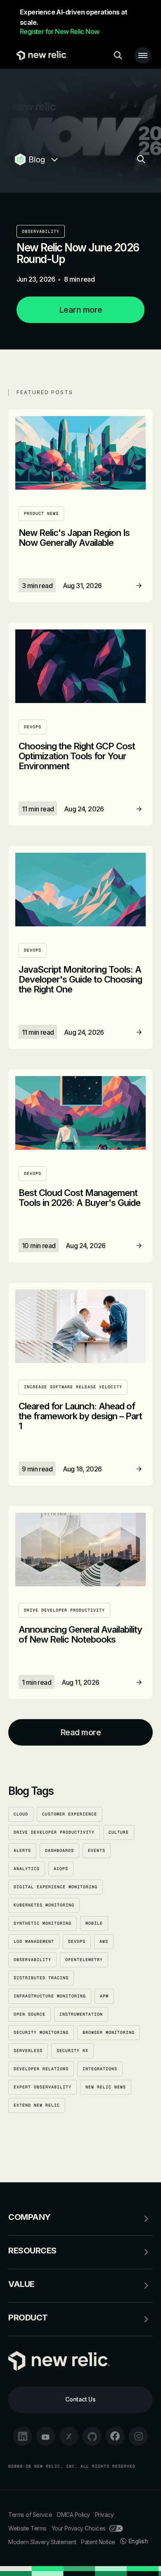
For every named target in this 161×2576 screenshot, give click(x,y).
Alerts (22, 1850)
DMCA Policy (73, 2515)
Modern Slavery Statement (42, 2542)
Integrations (100, 2069)
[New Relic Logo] (40, 55)
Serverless (28, 2051)
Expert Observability (43, 2087)
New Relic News (106, 2087)
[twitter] (69, 2436)
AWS (104, 1941)
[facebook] (115, 2436)
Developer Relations (41, 2069)
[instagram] (138, 2436)
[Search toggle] (118, 55)
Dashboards (59, 1850)
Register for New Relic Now (59, 31)
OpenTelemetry (84, 1960)
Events (97, 1850)
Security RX (72, 2051)
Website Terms (27, 2528)
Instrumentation (81, 2014)
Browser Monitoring (109, 2032)
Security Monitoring (41, 2032)
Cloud (21, 1814)
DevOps (77, 1941)
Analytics (27, 1869)
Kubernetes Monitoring (44, 1905)
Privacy (104, 2515)
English (138, 2541)
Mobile (94, 1923)
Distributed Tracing (41, 1978)
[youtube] (46, 2436)
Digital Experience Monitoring (56, 1887)
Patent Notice (98, 2542)
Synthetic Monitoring (43, 1923)
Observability (41, 231)
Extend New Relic (37, 2105)
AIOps (61, 1869)
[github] (92, 2436)
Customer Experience (70, 1814)
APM (104, 1996)
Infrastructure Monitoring (50, 1996)
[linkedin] (23, 2436)
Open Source (30, 2014)
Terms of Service (30, 2515)
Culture (119, 1832)
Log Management (34, 1941)
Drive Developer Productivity (54, 1832)
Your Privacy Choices (79, 2528)
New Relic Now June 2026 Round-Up (78, 253)
